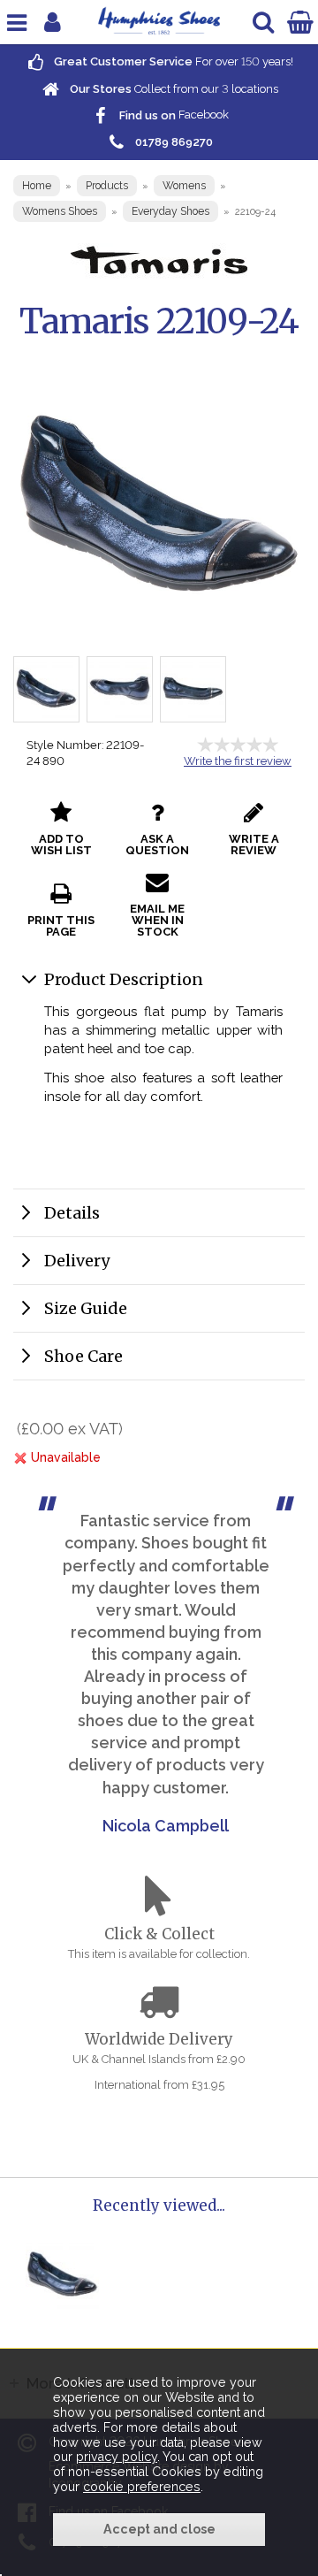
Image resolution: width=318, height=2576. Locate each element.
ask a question (157, 845)
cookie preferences (142, 2487)
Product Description (124, 979)
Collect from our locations (173, 89)
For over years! (172, 61)
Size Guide (86, 1308)
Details (72, 1213)
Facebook (173, 115)
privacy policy (117, 2457)
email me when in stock (157, 920)
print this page (61, 926)
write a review (254, 845)
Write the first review (238, 761)
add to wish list (61, 845)
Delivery (77, 1261)
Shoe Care (83, 1356)
